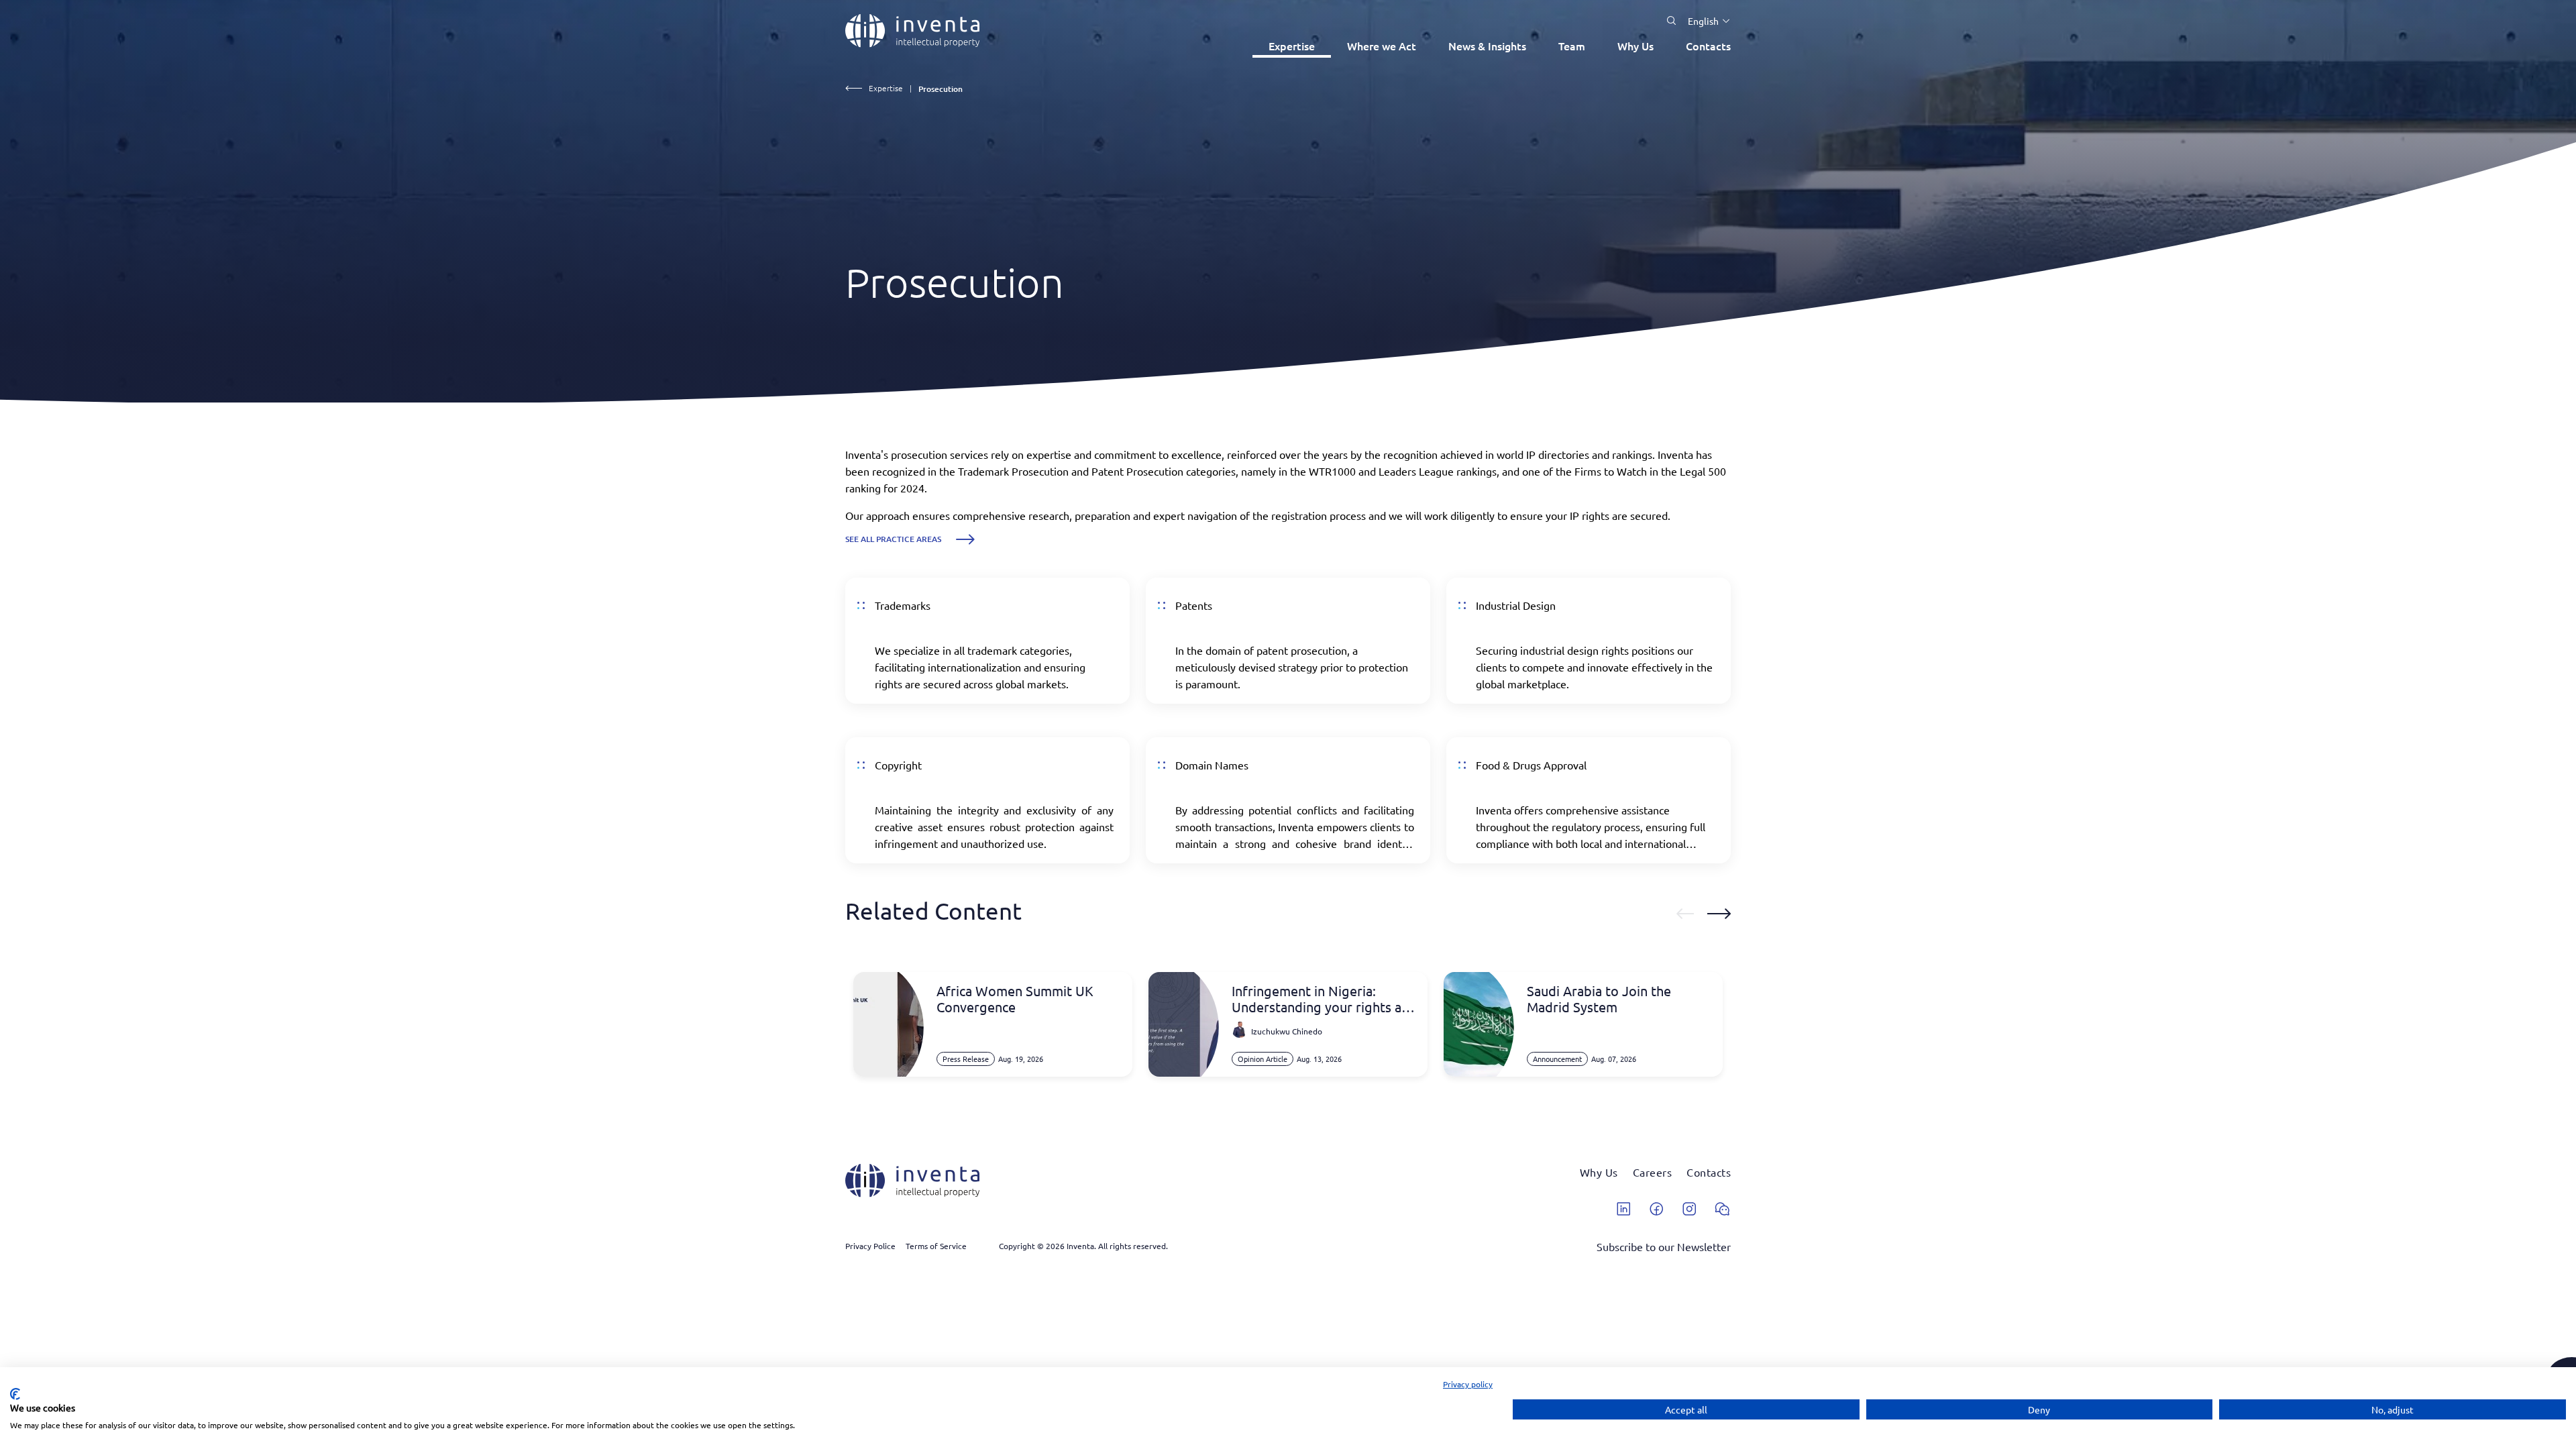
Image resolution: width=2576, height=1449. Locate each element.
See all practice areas (893, 539)
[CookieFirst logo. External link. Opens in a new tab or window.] (15, 1394)
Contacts (1708, 46)
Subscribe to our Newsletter (1664, 1246)
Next (1719, 914)
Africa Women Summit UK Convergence (1015, 999)
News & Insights (1487, 46)
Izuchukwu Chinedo (1287, 1031)
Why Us (1635, 46)
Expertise (1292, 46)
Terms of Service (936, 1246)
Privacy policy (1468, 1384)
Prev (1685, 914)
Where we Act (1382, 46)
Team (1572, 46)
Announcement (1557, 1059)
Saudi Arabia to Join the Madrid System (1599, 999)
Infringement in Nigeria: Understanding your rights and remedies (1324, 999)
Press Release (966, 1059)
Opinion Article (1263, 1059)
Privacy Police (870, 1246)
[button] (1704, 21)
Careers (1653, 1172)
